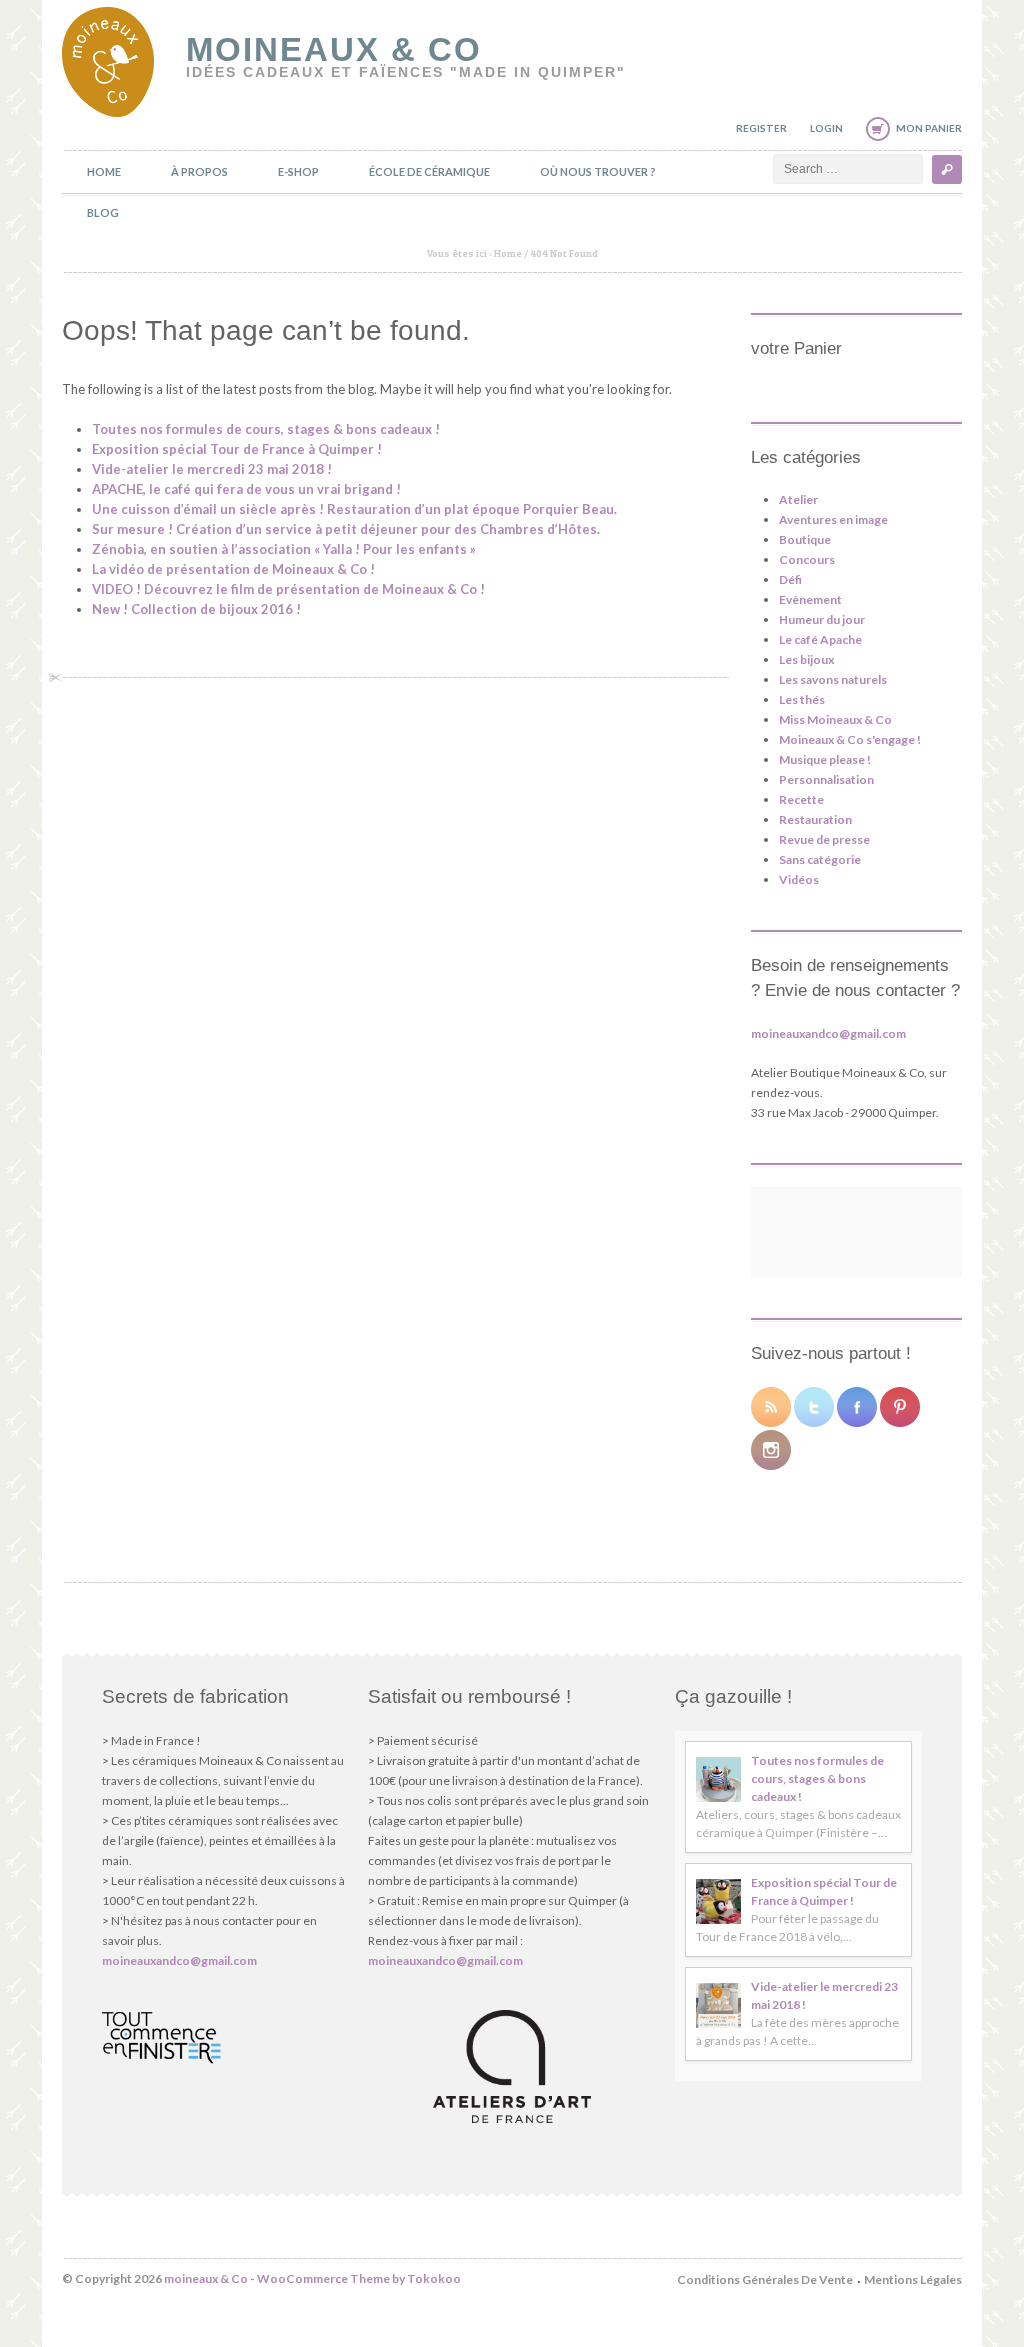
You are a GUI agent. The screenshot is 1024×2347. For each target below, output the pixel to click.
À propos (199, 171)
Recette (801, 799)
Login (826, 128)
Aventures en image (833, 519)
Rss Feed (771, 1407)
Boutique (805, 539)
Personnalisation (826, 779)
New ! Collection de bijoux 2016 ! (196, 609)
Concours (807, 559)
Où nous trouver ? (598, 171)
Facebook (857, 1407)
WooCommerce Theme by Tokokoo (359, 2278)
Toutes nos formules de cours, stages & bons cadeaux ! (266, 429)
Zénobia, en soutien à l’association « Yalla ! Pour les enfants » (284, 549)
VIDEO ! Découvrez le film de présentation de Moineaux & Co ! (288, 589)
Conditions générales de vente (765, 2279)
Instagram (771, 1450)
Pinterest (900, 1407)
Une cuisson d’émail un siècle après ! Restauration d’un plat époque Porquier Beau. (354, 509)
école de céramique (429, 171)
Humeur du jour (822, 619)
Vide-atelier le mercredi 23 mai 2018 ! (212, 469)
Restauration (815, 819)
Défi (790, 579)
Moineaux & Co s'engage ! (850, 739)
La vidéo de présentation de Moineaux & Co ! (233, 569)
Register (761, 128)
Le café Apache (820, 639)
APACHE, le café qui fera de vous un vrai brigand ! (246, 489)
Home (104, 171)
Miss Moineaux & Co (835, 719)
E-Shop (298, 171)
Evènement (810, 599)
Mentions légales (913, 2279)
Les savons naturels (833, 679)
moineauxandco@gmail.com (828, 1033)
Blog (103, 212)
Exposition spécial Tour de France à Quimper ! (237, 449)
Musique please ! (825, 759)
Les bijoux (806, 659)
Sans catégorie (820, 859)
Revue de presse (824, 839)
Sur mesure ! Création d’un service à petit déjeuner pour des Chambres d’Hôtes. (346, 529)
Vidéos (799, 879)
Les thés (802, 699)
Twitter (814, 1407)
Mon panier (929, 128)
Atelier (798, 499)
